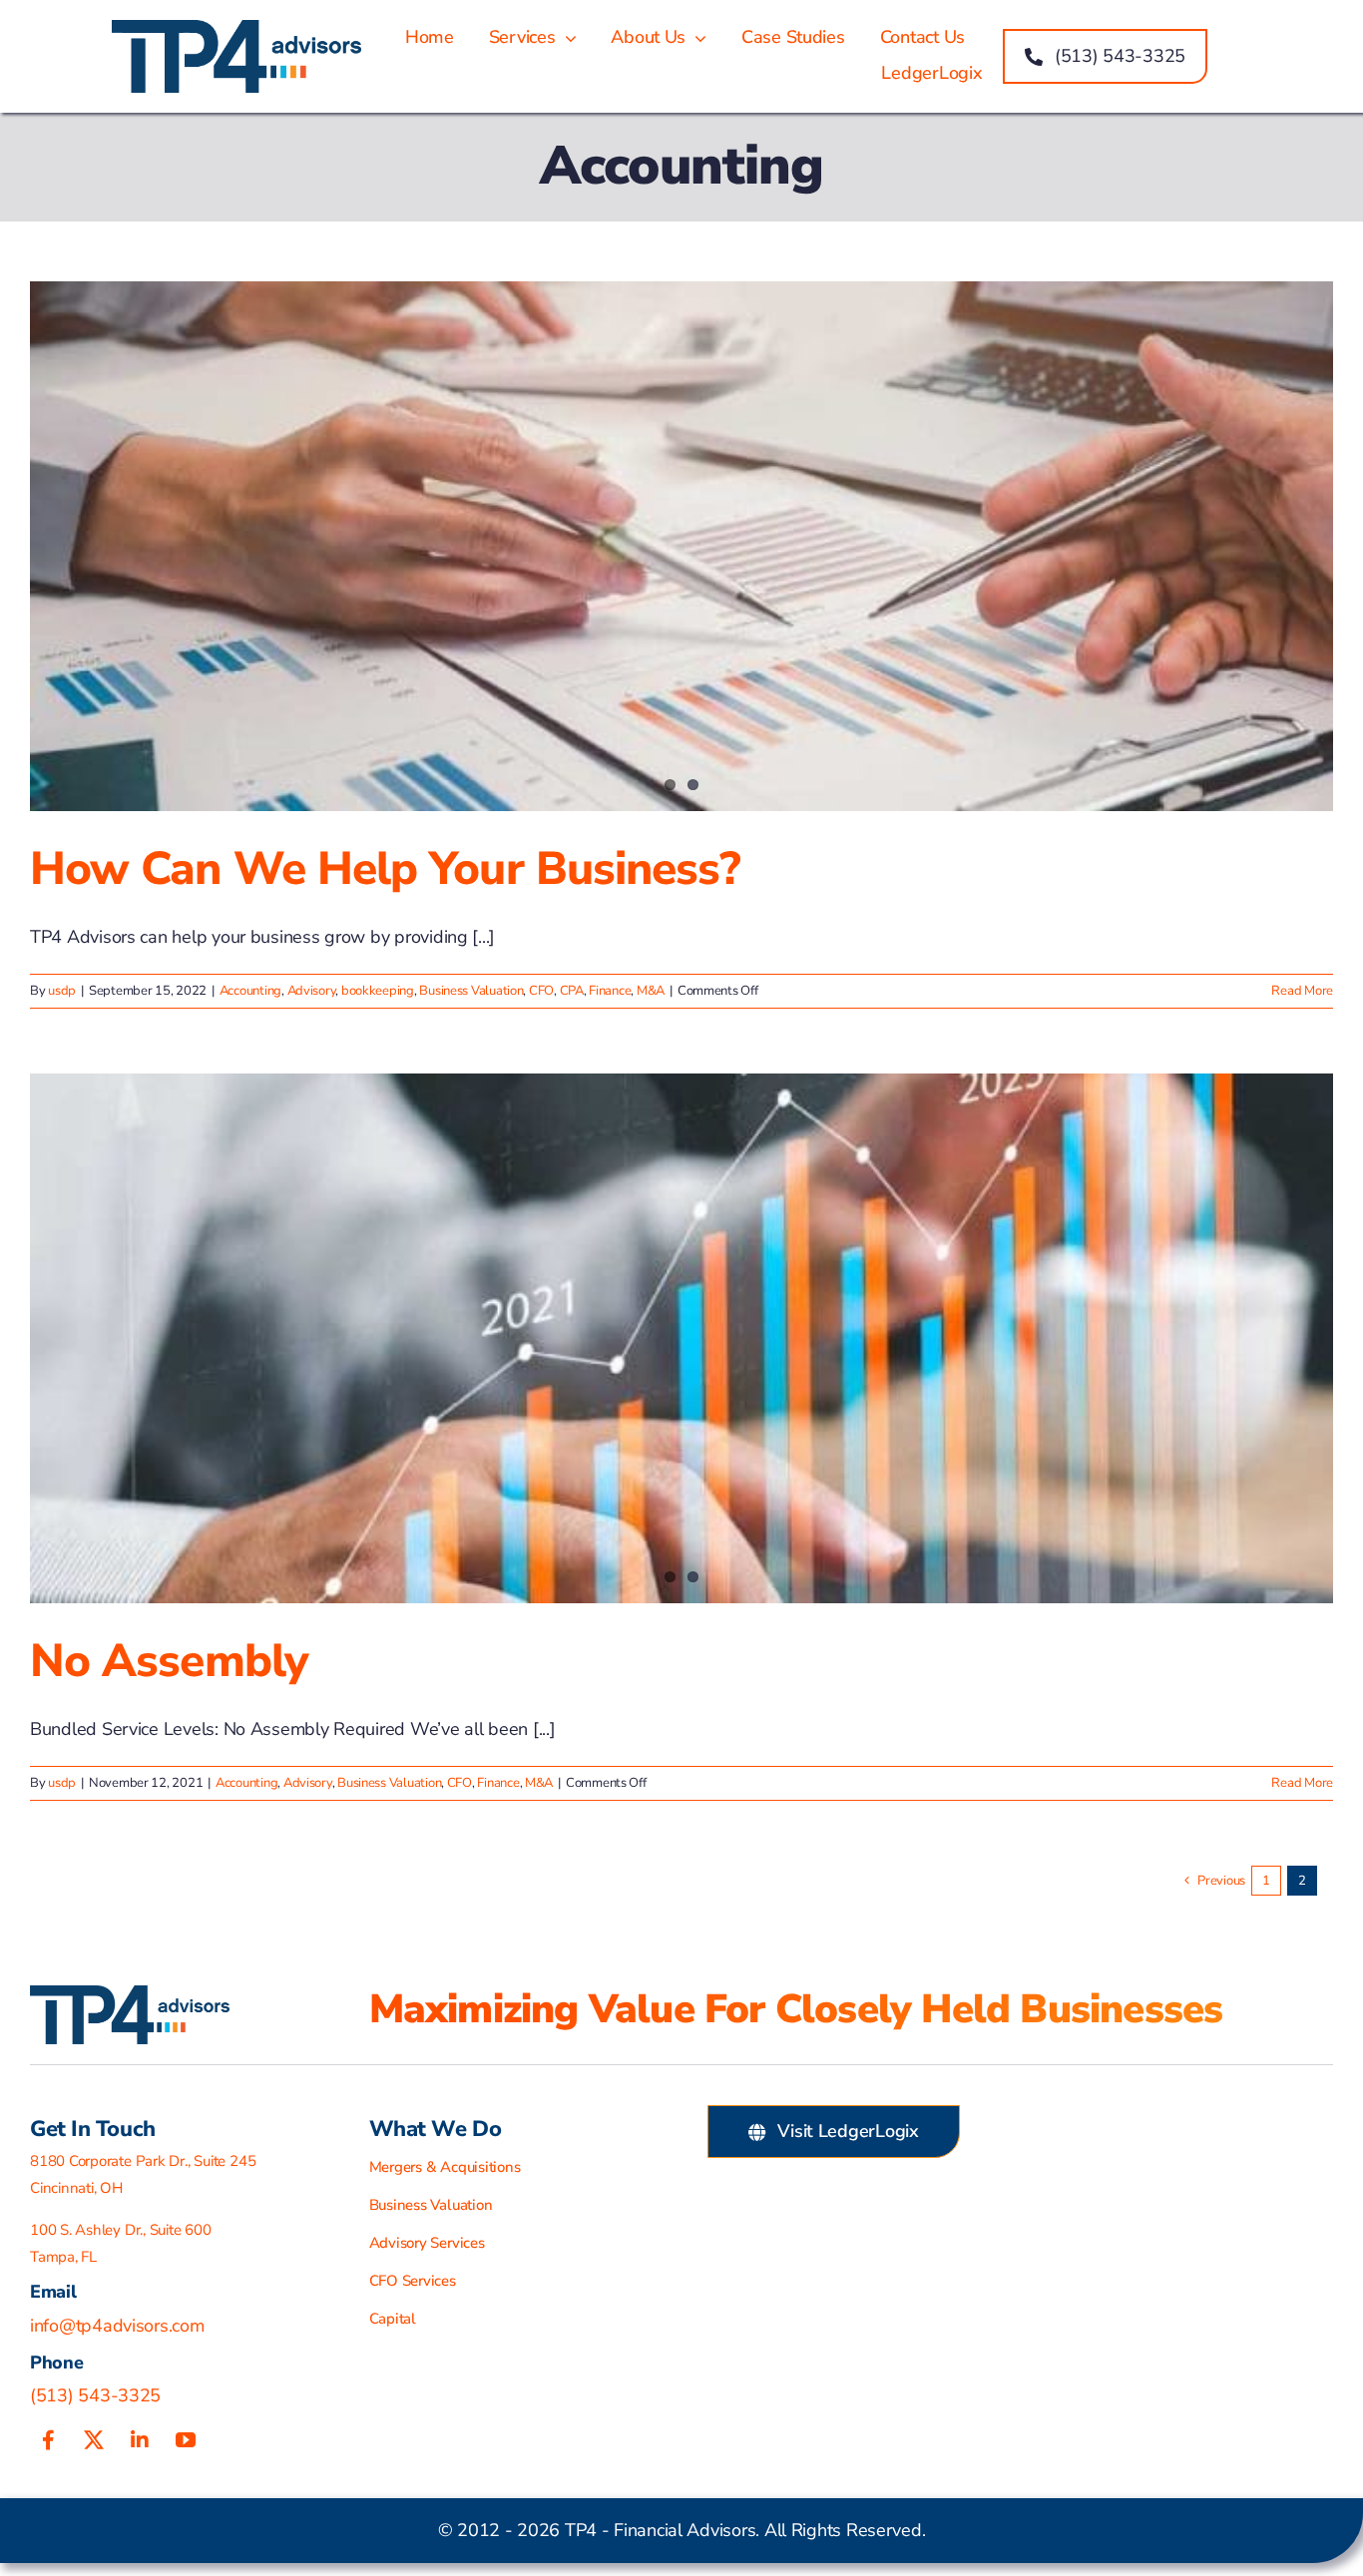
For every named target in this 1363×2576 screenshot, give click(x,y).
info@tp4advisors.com (117, 2326)
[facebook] (48, 2440)
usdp (62, 991)
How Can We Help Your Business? (385, 868)
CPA (572, 991)
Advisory (312, 991)
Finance (610, 991)
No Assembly (169, 1661)
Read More (1302, 991)
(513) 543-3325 (95, 2395)
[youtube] (186, 2440)
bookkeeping (378, 991)
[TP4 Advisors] (236, 29)
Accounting (250, 991)
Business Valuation (471, 991)
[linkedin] (140, 2440)
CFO (541, 991)
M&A (651, 991)
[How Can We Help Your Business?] (681, 546)
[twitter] (94, 2440)
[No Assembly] (681, 1338)
